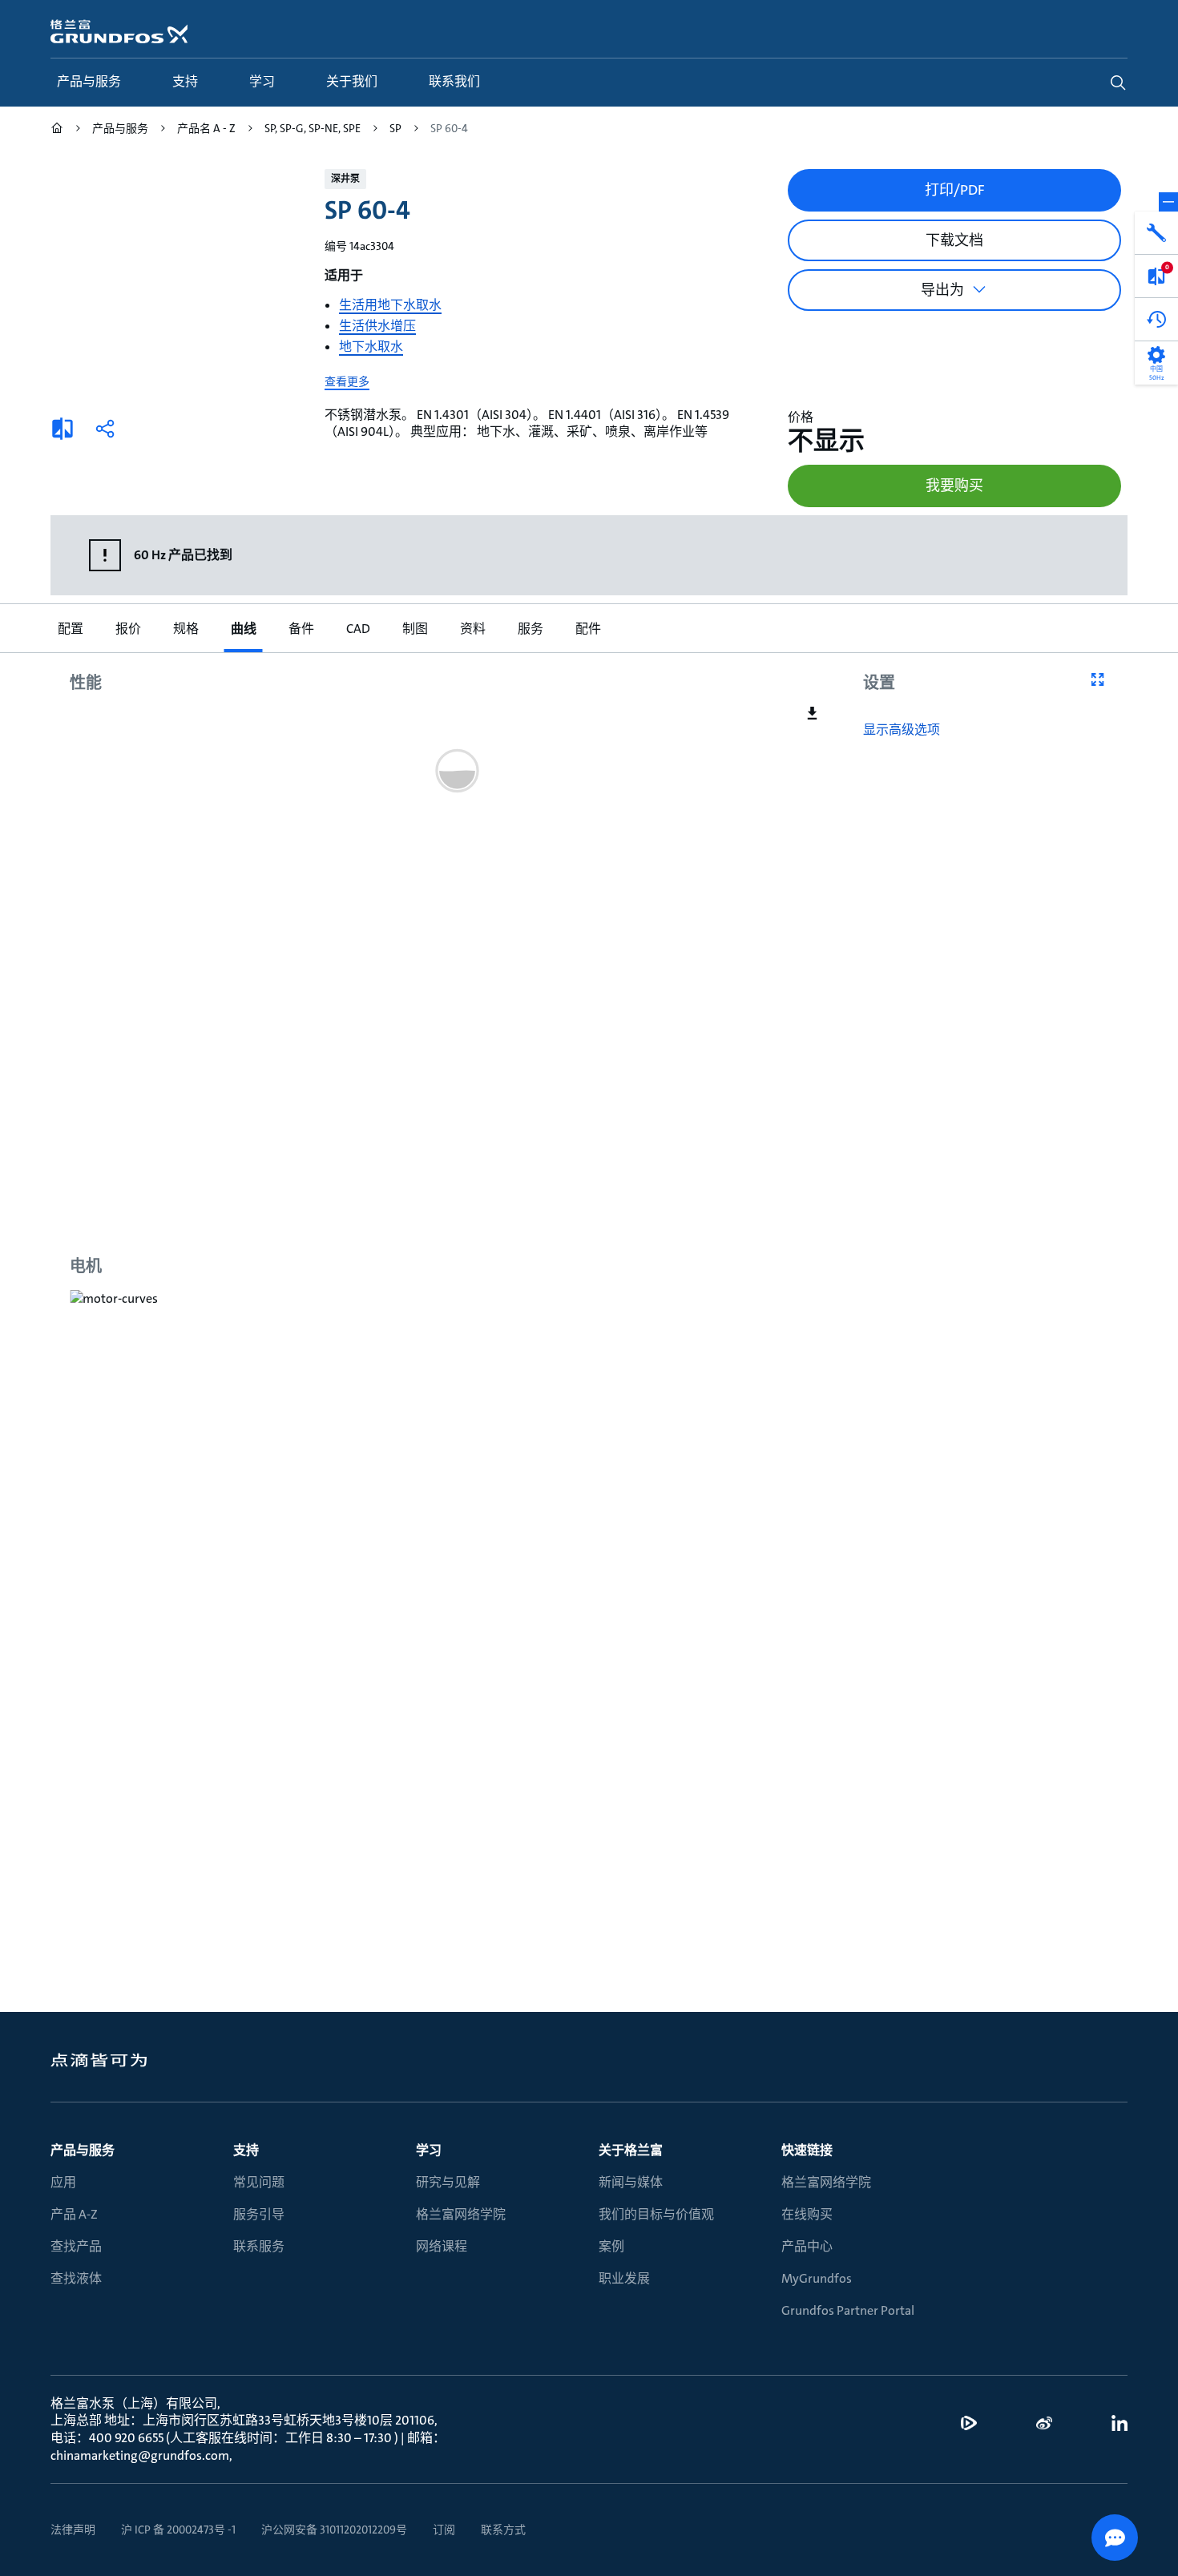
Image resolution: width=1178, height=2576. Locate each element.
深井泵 (345, 179)
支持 (246, 2150)
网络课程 (442, 2246)
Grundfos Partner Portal (848, 2310)
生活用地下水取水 (390, 305)
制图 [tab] (414, 629)
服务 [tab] (530, 629)
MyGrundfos (817, 2278)
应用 (63, 2182)
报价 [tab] (127, 629)
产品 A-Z (74, 2214)
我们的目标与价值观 (656, 2214)
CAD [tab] (357, 629)
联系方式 (503, 2530)
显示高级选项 (902, 730)
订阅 (444, 2530)
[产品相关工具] (1156, 233)
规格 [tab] (185, 629)
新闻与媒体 (631, 2182)
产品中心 (807, 2246)
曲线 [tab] (243, 629)
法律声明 (73, 2530)
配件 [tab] (587, 629)
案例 (611, 2246)
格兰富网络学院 (461, 2214)
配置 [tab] (70, 629)
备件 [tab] (301, 629)
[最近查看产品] (1156, 320)
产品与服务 (83, 2150)
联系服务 (259, 2246)
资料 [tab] (472, 629)
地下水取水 (371, 347)
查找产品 (76, 2246)
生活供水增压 (377, 326)
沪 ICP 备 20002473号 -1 (178, 2530)
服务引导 (259, 2214)
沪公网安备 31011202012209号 (334, 2530)
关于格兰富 (631, 2150)
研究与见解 (448, 2182)
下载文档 (954, 240)
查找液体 (76, 2278)
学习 (429, 2150)
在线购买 (807, 2214)
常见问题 (259, 2182)
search (1118, 83)
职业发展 (624, 2278)
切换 (1168, 202)
